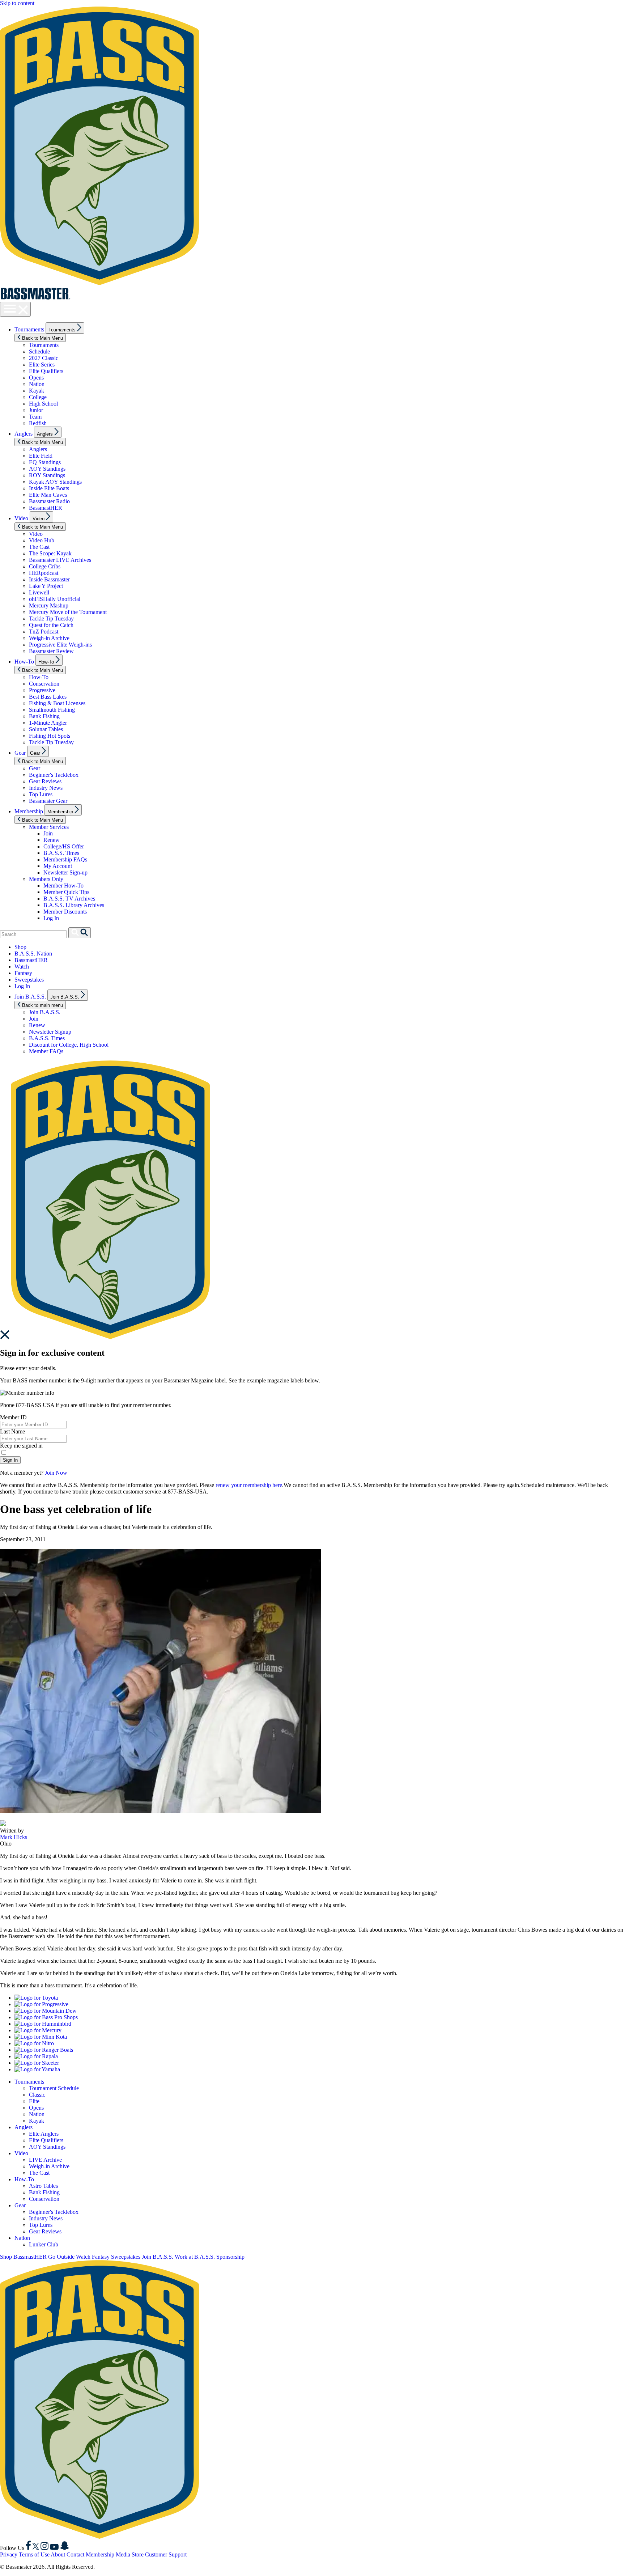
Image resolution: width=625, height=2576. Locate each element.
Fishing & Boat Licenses (57, 703)
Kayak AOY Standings (55, 482)
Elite (34, 2101)
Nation (37, 384)
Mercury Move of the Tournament (68, 612)
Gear (20, 753)
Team (35, 417)
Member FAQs (46, 1051)
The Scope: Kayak (50, 553)
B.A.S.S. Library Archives (74, 905)
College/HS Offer (64, 846)
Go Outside (61, 2257)
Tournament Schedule (54, 2088)
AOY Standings (47, 469)
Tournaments (29, 329)
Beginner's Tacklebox (54, 775)
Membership (29, 811)
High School (43, 404)
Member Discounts (65, 912)
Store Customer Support (159, 2554)
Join (48, 833)
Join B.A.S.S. (30, 997)
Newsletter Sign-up (65, 872)
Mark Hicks (14, 1837)
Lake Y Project (46, 586)
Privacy (9, 2554)
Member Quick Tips (66, 892)
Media (123, 2554)
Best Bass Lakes (48, 697)
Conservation (44, 684)
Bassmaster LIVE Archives (60, 560)
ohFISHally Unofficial (55, 599)
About (58, 2554)
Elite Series (42, 365)
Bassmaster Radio (49, 501)
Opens (36, 378)
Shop (20, 947)
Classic (37, 2095)
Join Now (56, 1473)
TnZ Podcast (44, 632)
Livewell (39, 592)
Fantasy (23, 973)
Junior (36, 410)
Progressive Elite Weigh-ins (60, 645)
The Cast (39, 547)
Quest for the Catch (51, 625)
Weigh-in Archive (49, 638)
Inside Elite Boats (49, 488)
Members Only (46, 879)
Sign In (10, 1460)
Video (21, 518)
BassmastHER (46, 508)
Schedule (39, 351)
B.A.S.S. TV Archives (69, 899)
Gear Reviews (45, 781)
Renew (52, 840)
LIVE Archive (45, 2160)
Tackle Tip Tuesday (51, 618)
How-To (24, 662)
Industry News (46, 788)
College (38, 397)
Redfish (38, 423)
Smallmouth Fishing (52, 710)
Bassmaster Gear (48, 801)
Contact (75, 2554)
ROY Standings (47, 475)
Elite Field (41, 456)
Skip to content (17, 3)
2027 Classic (44, 358)
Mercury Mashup (49, 605)
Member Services (49, 827)
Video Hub (42, 540)
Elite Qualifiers (46, 371)
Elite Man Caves (48, 495)
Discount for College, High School (69, 1045)
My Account (58, 866)
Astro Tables (43, 2186)
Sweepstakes (29, 980)
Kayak (37, 391)
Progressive (42, 690)
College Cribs (45, 566)
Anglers (24, 434)
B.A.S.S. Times (61, 853)
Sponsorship (230, 2257)
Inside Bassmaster (49, 579)
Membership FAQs (65, 859)
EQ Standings (45, 462)
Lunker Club (44, 2244)
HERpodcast (44, 573)
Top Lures (41, 794)
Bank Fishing (44, 716)
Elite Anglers (44, 2134)
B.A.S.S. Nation (33, 954)
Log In (51, 918)
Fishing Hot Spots (50, 736)
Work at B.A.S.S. (195, 2257)
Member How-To (63, 885)
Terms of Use (34, 2554)
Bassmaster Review (51, 651)
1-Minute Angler (48, 723)
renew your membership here (249, 1485)
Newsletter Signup (50, 1032)
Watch (22, 967)
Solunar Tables (46, 729)
